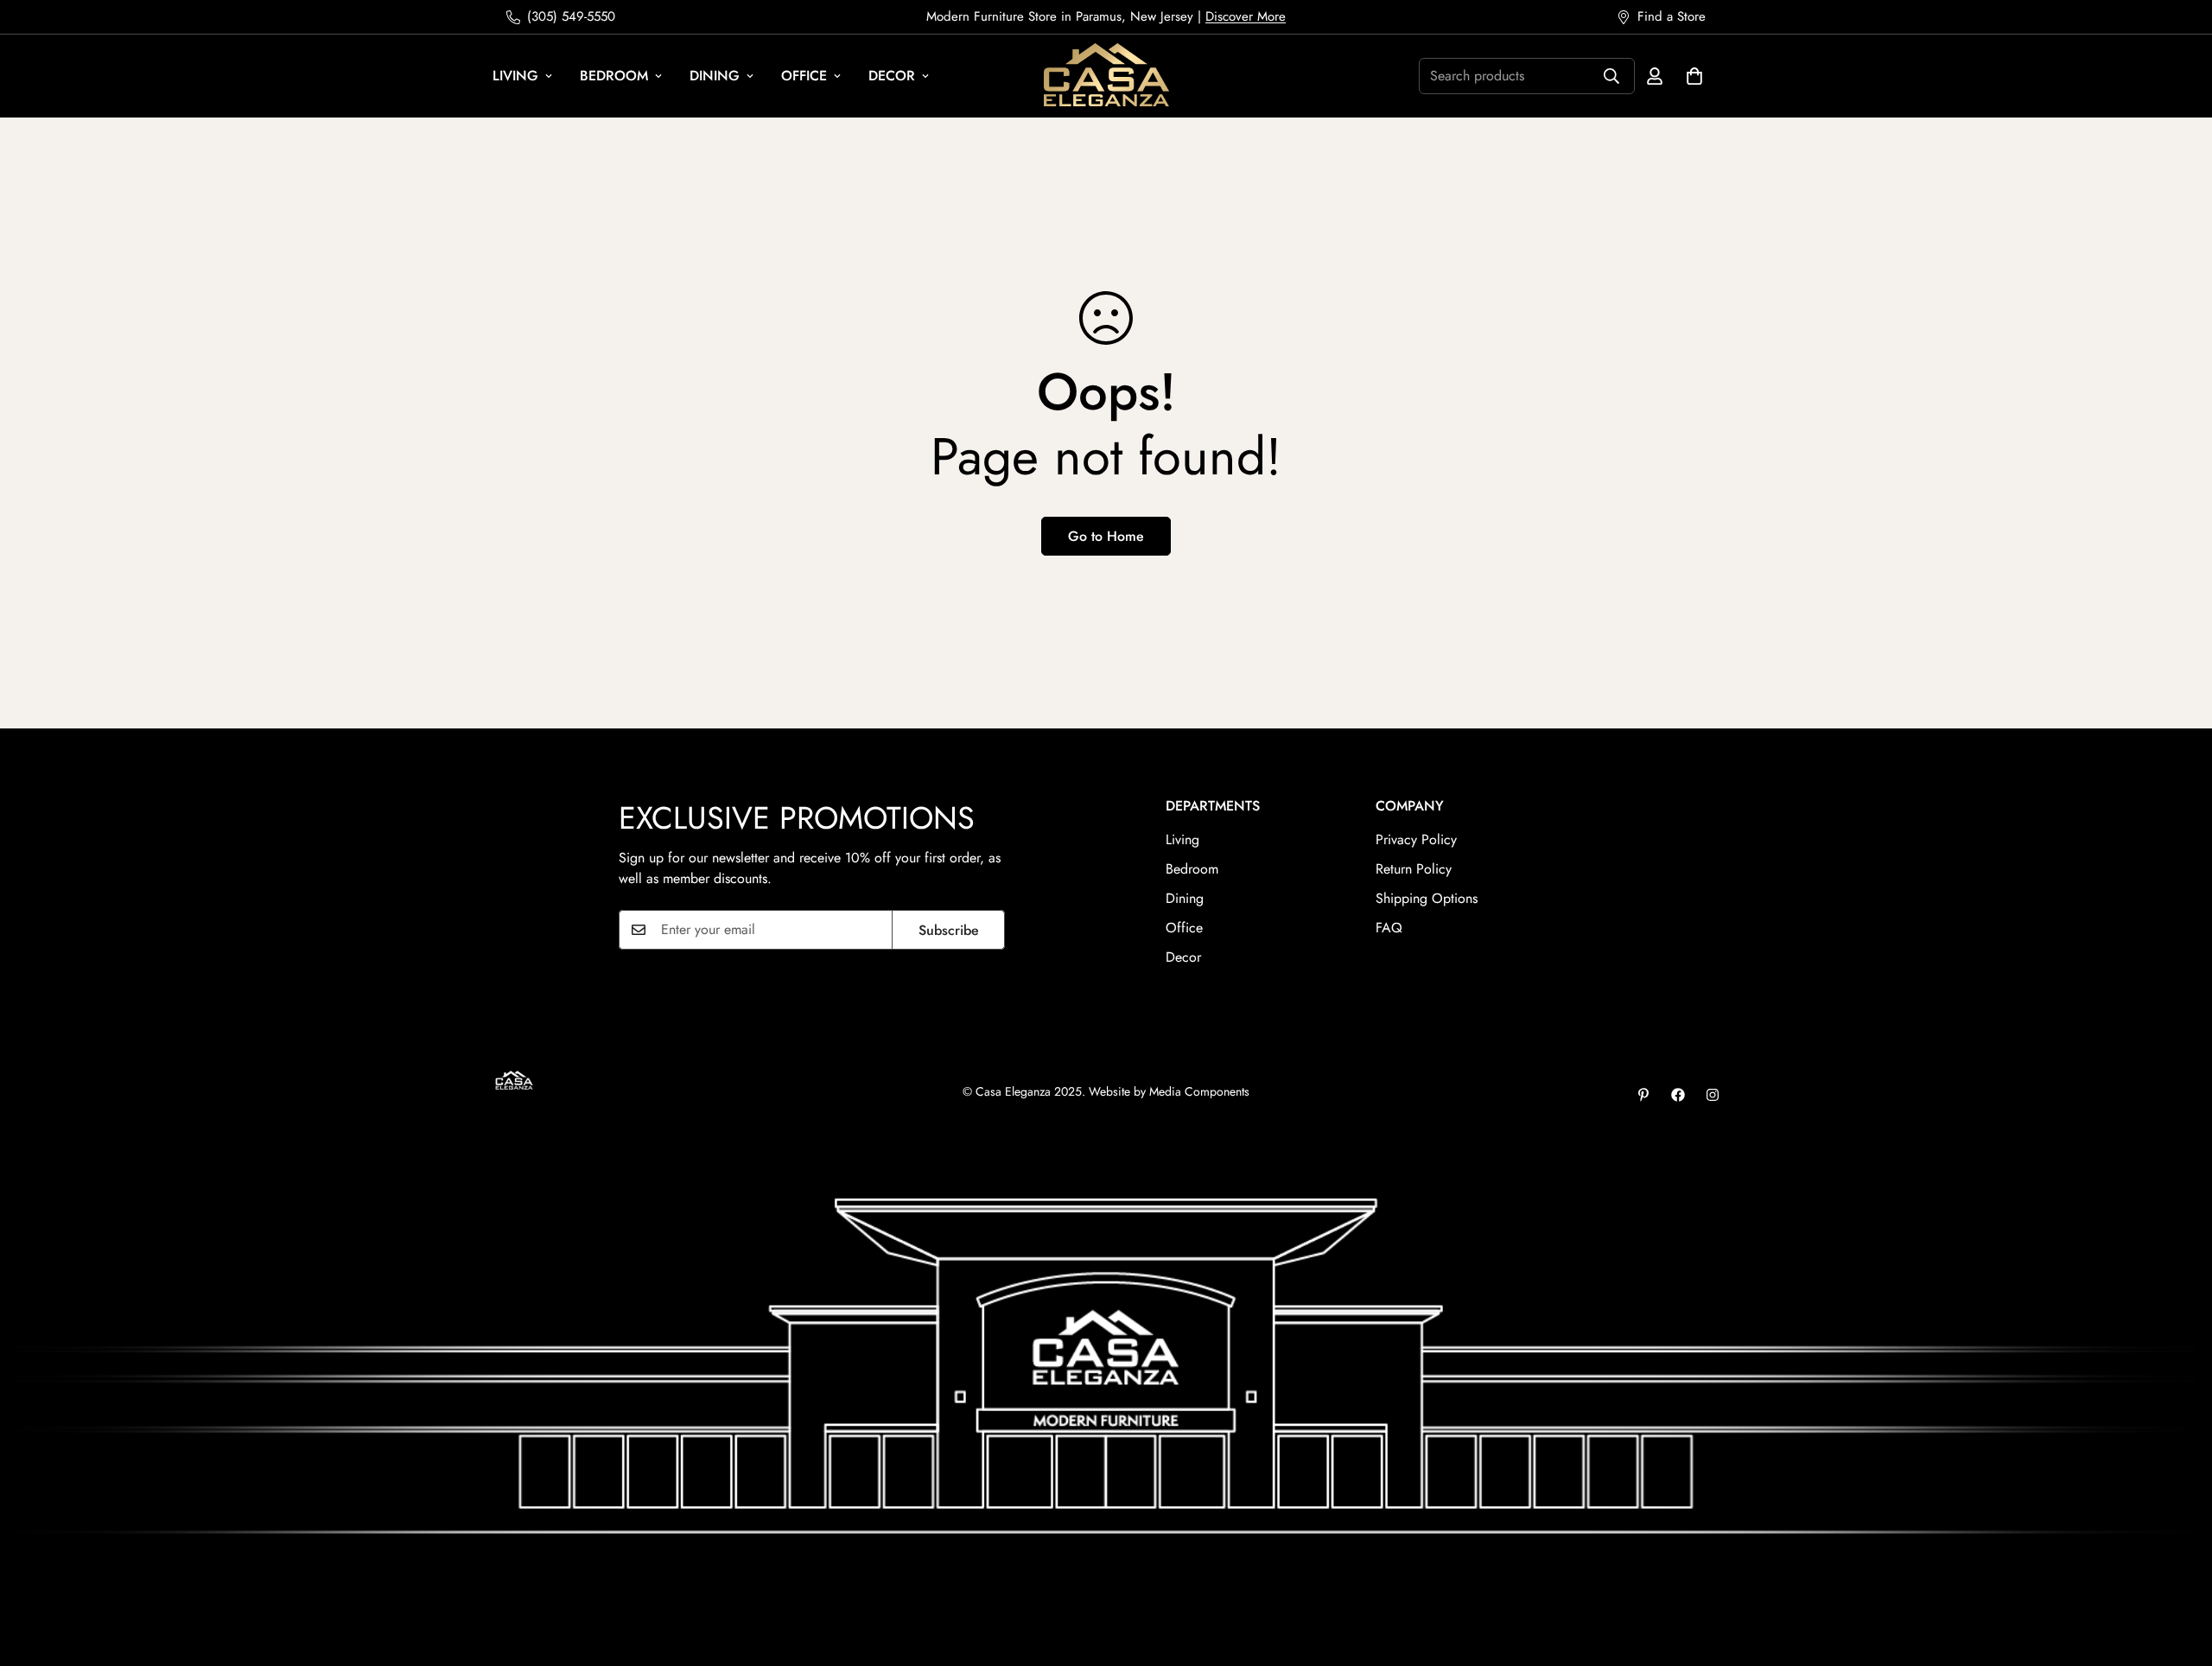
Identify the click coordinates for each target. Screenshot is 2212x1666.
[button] (1694, 76)
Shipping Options (1427, 898)
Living (515, 76)
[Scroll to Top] (2178, 1572)
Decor (892, 76)
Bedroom (614, 76)
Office (804, 76)
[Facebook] (1678, 1095)
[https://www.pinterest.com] (1643, 1095)
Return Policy (1414, 869)
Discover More (1246, 16)
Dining (715, 76)
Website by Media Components (1169, 1091)
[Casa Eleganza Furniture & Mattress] (1106, 76)
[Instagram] (1713, 1095)
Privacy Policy (1416, 839)
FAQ (1389, 928)
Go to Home (1106, 536)
